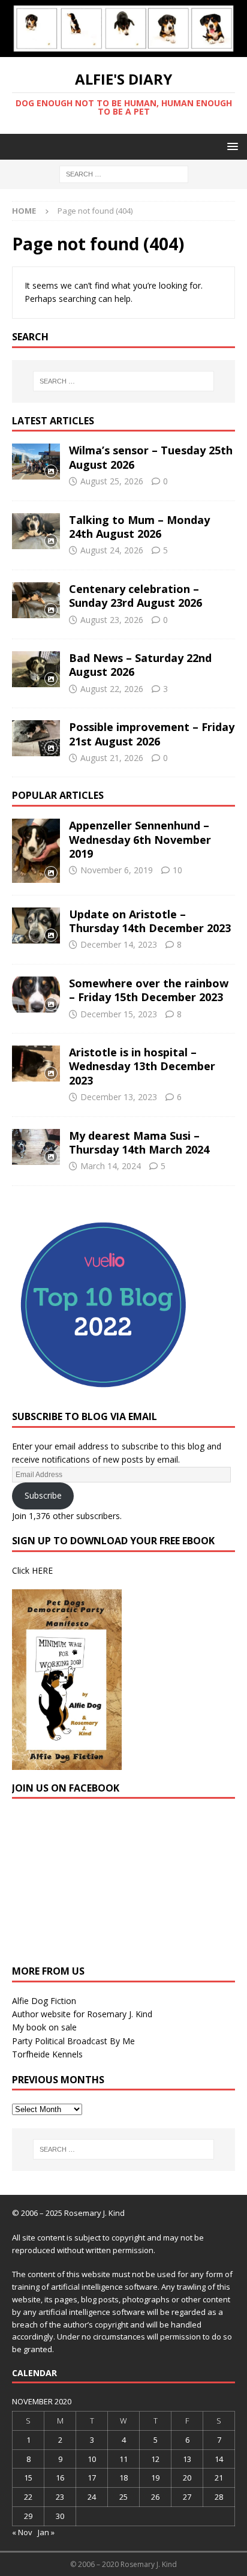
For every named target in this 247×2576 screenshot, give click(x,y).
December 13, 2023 (119, 1097)
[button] (231, 146)
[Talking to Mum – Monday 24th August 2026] (36, 531)
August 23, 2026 (112, 620)
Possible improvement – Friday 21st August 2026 (152, 734)
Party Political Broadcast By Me (73, 2041)
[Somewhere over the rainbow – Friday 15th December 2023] (36, 995)
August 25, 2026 (112, 481)
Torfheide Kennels (47, 2054)
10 (177, 870)
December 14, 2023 (119, 944)
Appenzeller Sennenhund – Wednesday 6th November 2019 (140, 839)
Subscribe (43, 1495)
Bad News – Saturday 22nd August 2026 (140, 665)
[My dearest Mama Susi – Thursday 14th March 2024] (36, 1147)
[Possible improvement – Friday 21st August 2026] (36, 738)
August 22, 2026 (112, 689)
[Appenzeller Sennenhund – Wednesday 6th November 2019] (36, 851)
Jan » (46, 2532)
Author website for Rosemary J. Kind (82, 2014)
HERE (42, 1570)
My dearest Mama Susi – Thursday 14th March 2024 (139, 1142)
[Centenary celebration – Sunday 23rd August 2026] (36, 600)
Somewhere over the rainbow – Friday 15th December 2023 (149, 990)
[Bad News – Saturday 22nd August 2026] (36, 669)
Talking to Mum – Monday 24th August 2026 (139, 527)
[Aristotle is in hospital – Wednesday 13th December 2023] (36, 1064)
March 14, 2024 (111, 1166)
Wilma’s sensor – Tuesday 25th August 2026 (151, 457)
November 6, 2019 (117, 870)
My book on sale (44, 2027)
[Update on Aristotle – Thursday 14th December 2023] (36, 925)
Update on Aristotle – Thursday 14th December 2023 (150, 921)
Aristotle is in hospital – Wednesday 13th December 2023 (142, 1066)
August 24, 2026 (112, 550)
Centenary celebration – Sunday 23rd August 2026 (135, 596)
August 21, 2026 (112, 758)
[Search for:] (124, 173)
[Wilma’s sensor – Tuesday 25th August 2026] (36, 462)
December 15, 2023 (119, 1014)
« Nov (22, 2532)
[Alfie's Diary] (123, 50)
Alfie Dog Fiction (44, 2001)
